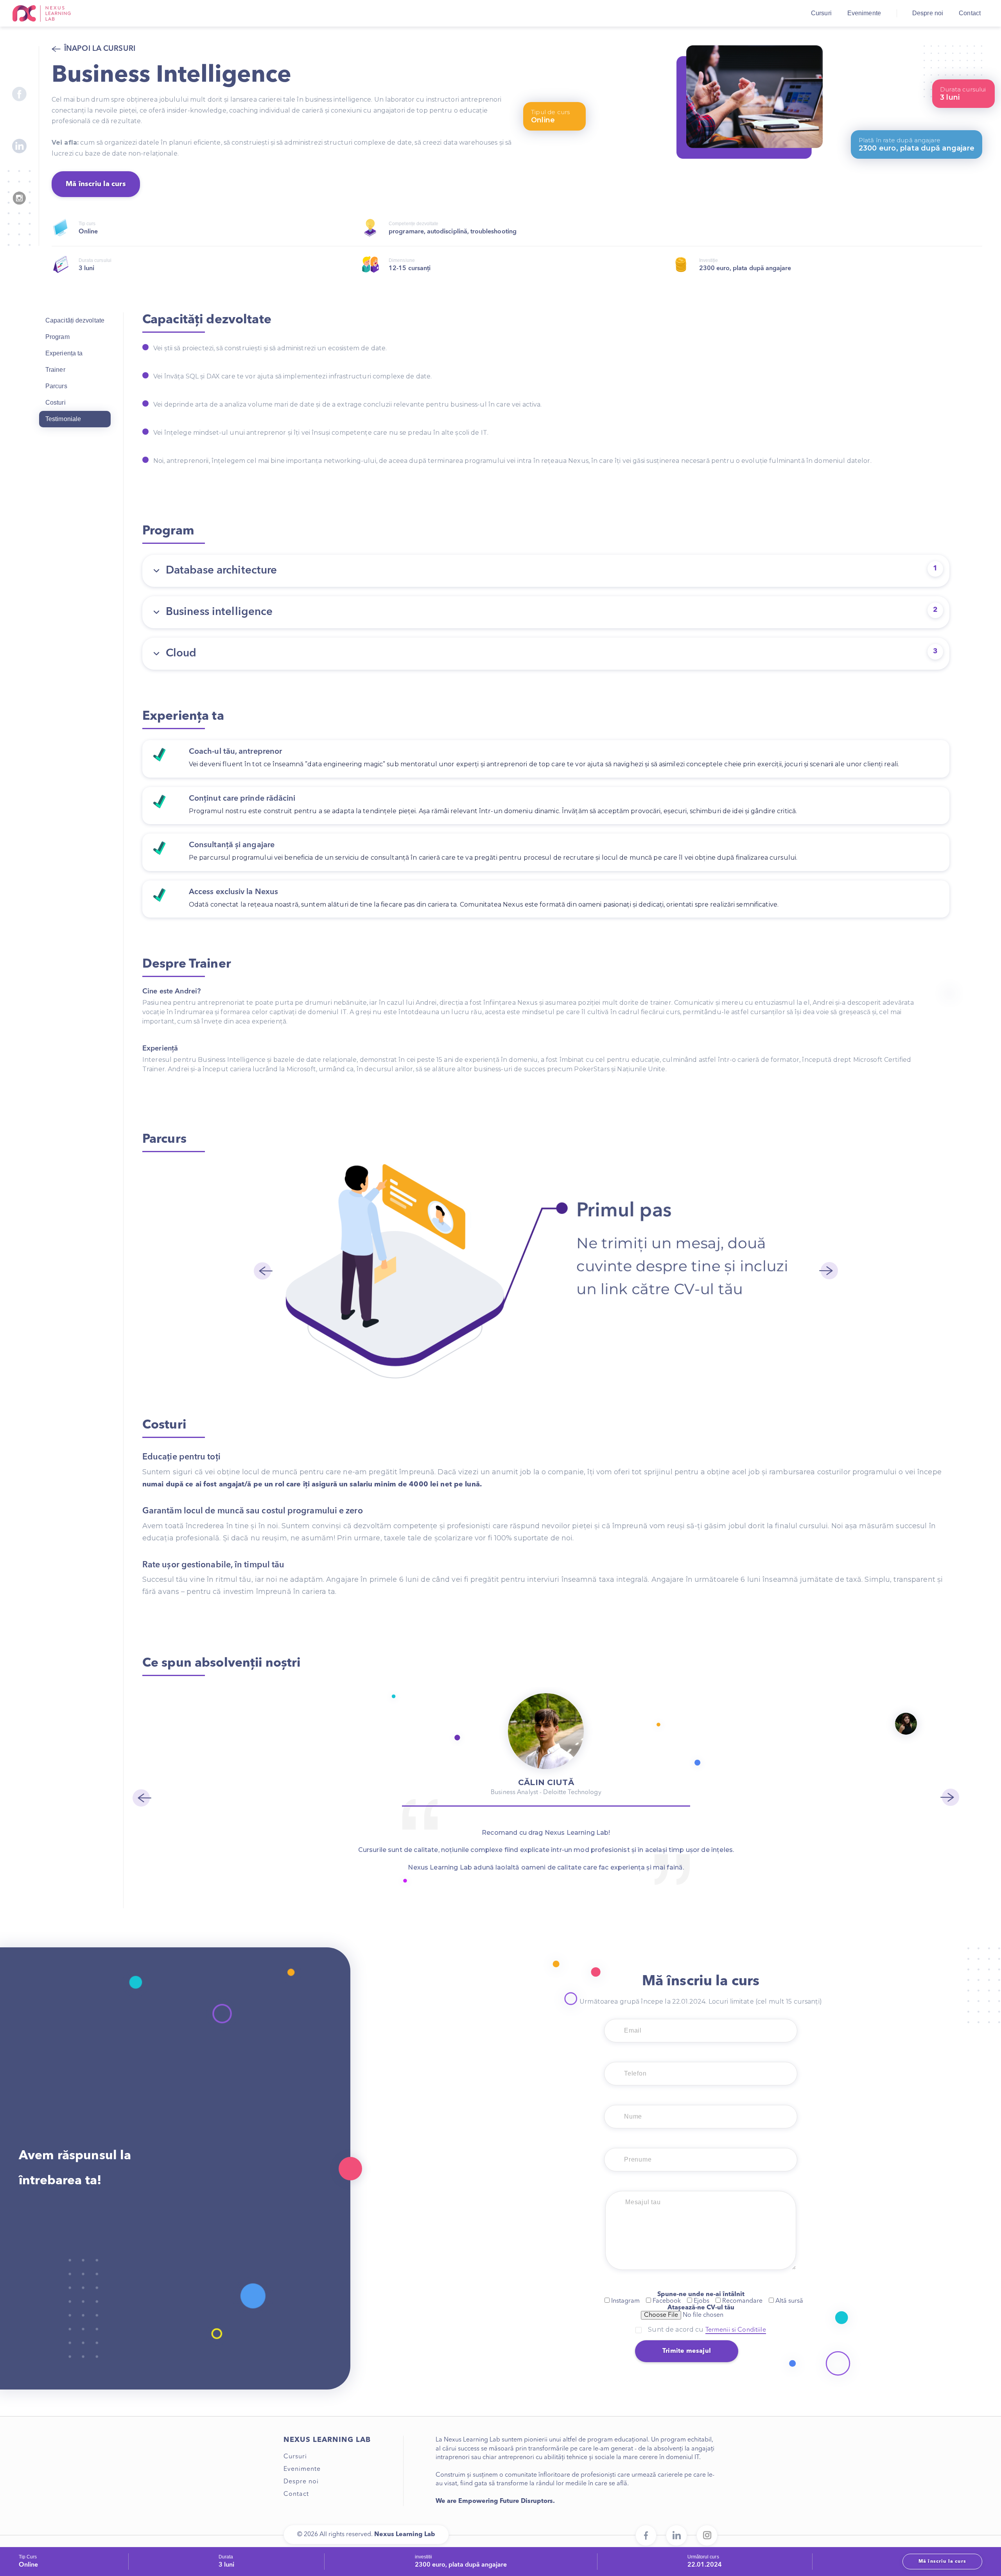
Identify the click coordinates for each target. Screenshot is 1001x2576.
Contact (970, 13)
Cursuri (821, 13)
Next (829, 1271)
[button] (546, 571)
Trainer (55, 370)
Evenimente (864, 13)
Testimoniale (63, 419)
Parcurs (56, 386)
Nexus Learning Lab (42, 13)
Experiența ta (64, 353)
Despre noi (928, 13)
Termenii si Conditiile (736, 2330)
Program (57, 337)
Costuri (56, 402)
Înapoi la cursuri (100, 49)
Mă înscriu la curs (96, 184)
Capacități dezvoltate (75, 320)
